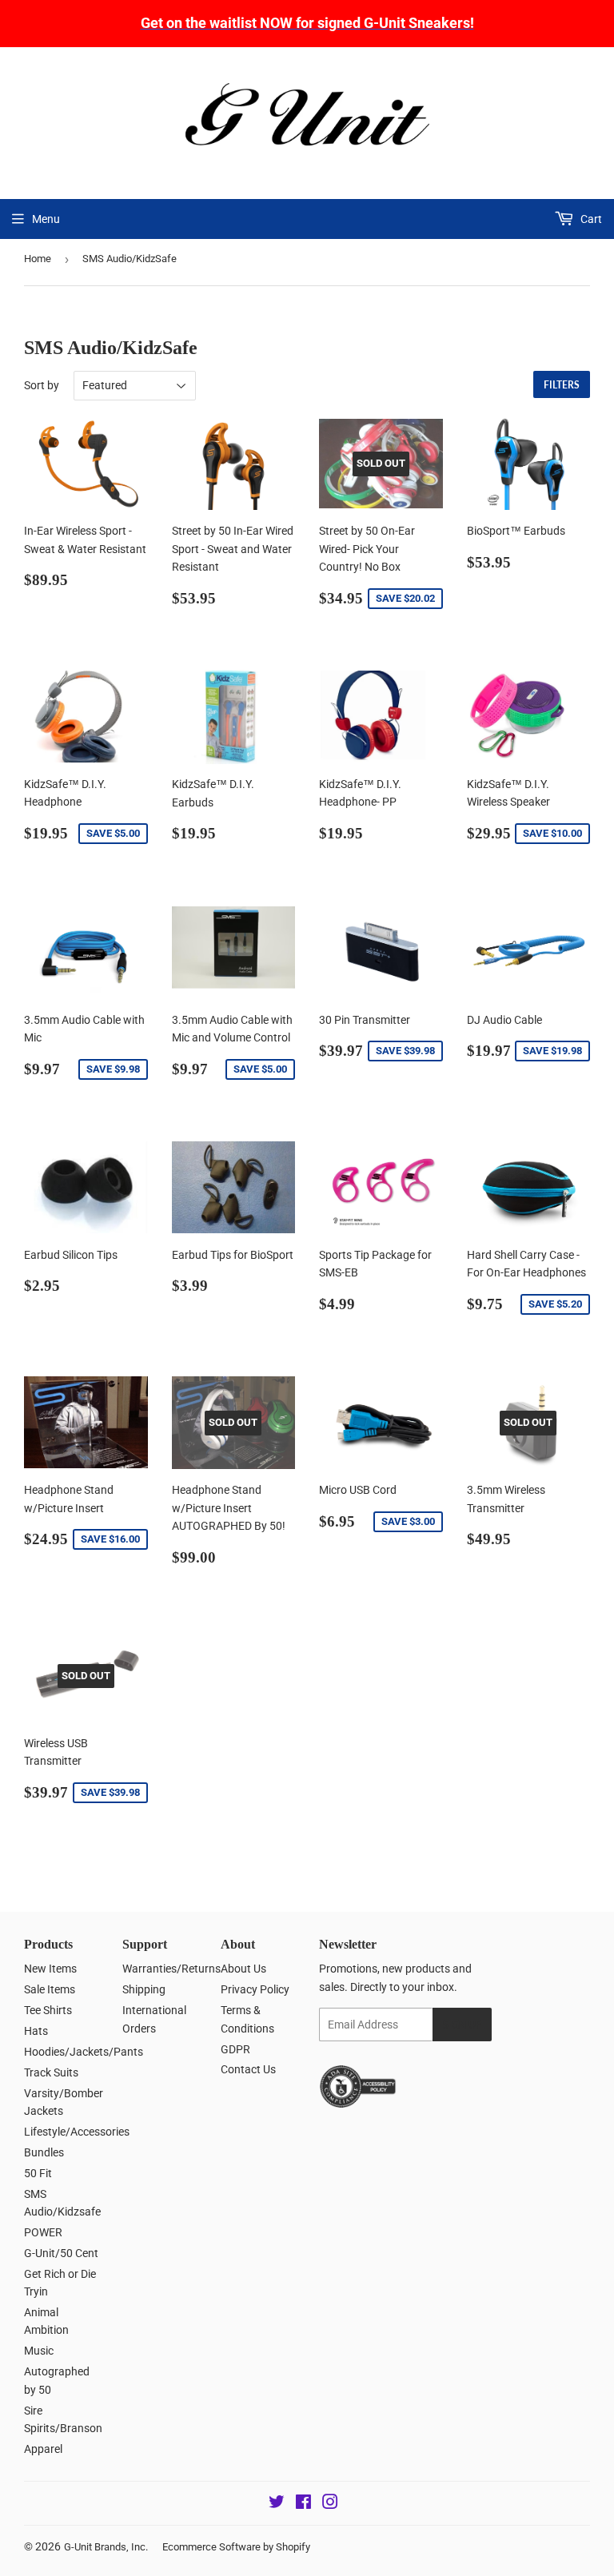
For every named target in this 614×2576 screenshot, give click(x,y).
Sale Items (50, 1989)
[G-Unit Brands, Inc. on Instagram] (330, 2504)
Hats (36, 2031)
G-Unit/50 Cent (61, 2253)
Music (39, 2351)
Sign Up (462, 2025)
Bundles (44, 2152)
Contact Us (248, 2069)
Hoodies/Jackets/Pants (84, 2052)
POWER (43, 2232)
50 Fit (38, 2173)
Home (38, 259)
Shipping (144, 1989)
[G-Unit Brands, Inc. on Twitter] (277, 2504)
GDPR (235, 2049)
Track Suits (51, 2072)
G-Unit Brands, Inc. (106, 2547)
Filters (562, 385)
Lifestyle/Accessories (77, 2132)
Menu (46, 219)
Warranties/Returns (171, 1969)
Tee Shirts (48, 2010)
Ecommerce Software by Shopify (236, 2547)
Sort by (42, 385)
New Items (50, 1969)
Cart (590, 219)
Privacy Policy (255, 1989)
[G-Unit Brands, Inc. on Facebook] (303, 2504)
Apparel (43, 2449)
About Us (243, 1969)
